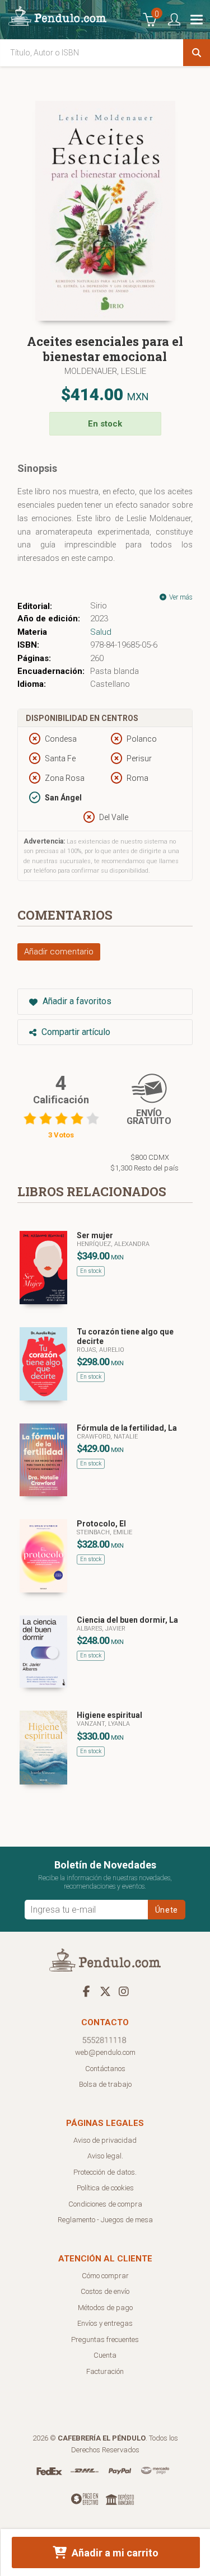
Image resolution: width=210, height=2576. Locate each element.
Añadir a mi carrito (114, 2553)
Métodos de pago (105, 2308)
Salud (101, 632)
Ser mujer (95, 1235)
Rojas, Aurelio (101, 1350)
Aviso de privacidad (105, 2140)
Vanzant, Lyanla (103, 1724)
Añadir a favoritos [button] (76, 1001)
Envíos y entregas (105, 2323)
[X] (105, 1991)
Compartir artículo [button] (75, 1032)
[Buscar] (197, 53)
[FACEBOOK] (87, 1991)
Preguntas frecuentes (105, 2340)
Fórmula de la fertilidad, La (127, 1428)
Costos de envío (105, 2291)
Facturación (105, 2371)
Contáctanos (105, 2069)
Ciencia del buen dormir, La (127, 1620)
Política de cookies (105, 2188)
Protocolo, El (101, 1524)
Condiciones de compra (105, 2204)
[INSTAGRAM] (124, 1991)
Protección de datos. (105, 2172)
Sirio (99, 606)
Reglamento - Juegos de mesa (105, 2220)
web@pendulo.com (105, 2052)
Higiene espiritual (109, 1715)
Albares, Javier (101, 1629)
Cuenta (105, 2355)
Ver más (180, 597)
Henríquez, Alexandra (113, 1244)
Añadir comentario (59, 952)
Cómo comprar (105, 2276)
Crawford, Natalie (107, 1437)
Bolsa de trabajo (105, 2084)
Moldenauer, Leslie (105, 371)
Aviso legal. (105, 2156)
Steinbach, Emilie (104, 1532)
